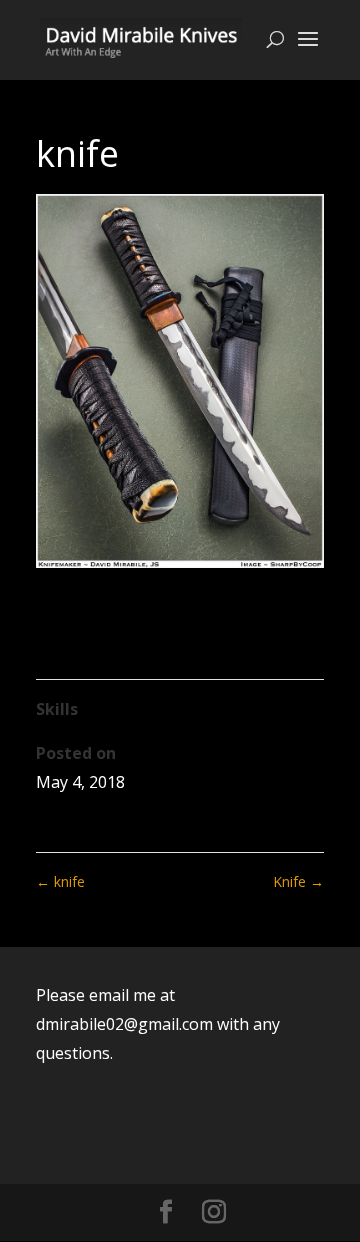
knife (60, 881)
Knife (298, 881)
